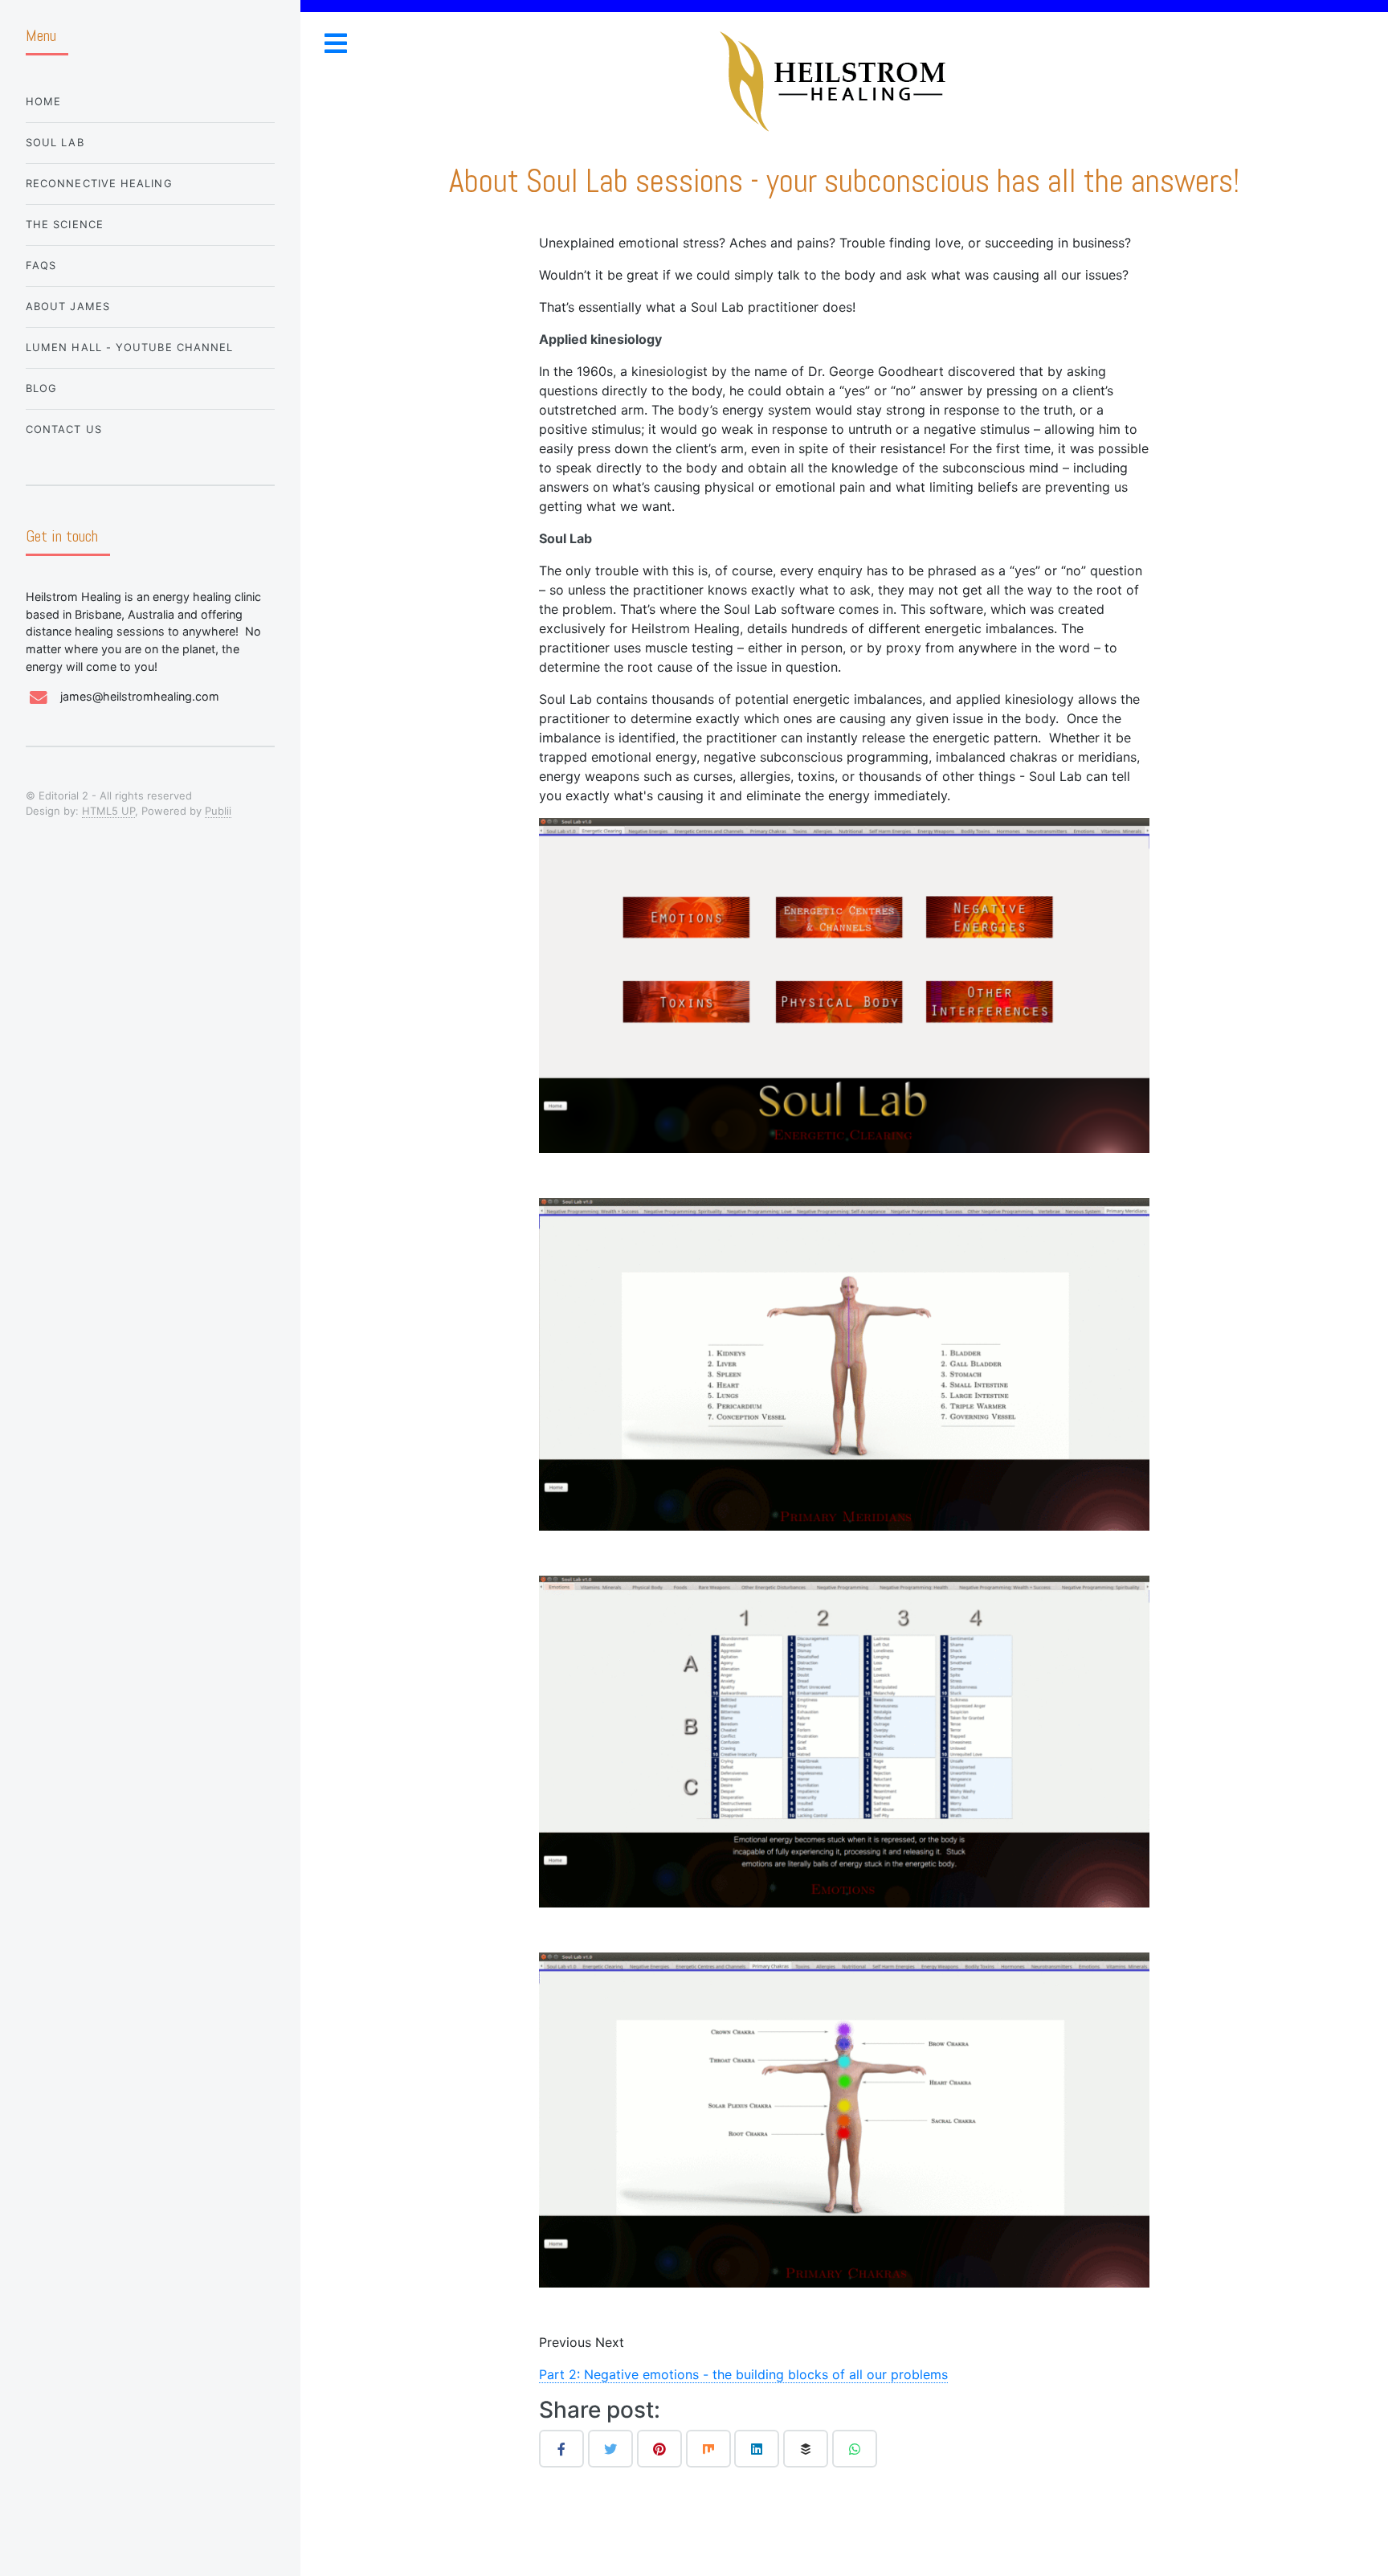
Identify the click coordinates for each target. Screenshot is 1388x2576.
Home (43, 101)
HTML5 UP (108, 811)
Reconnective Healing (99, 183)
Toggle (335, 43)
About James (68, 306)
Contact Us (64, 429)
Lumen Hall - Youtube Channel (129, 347)
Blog (41, 388)
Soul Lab (55, 142)
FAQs (41, 265)
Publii (218, 811)
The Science (65, 224)
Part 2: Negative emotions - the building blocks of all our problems (743, 2374)
